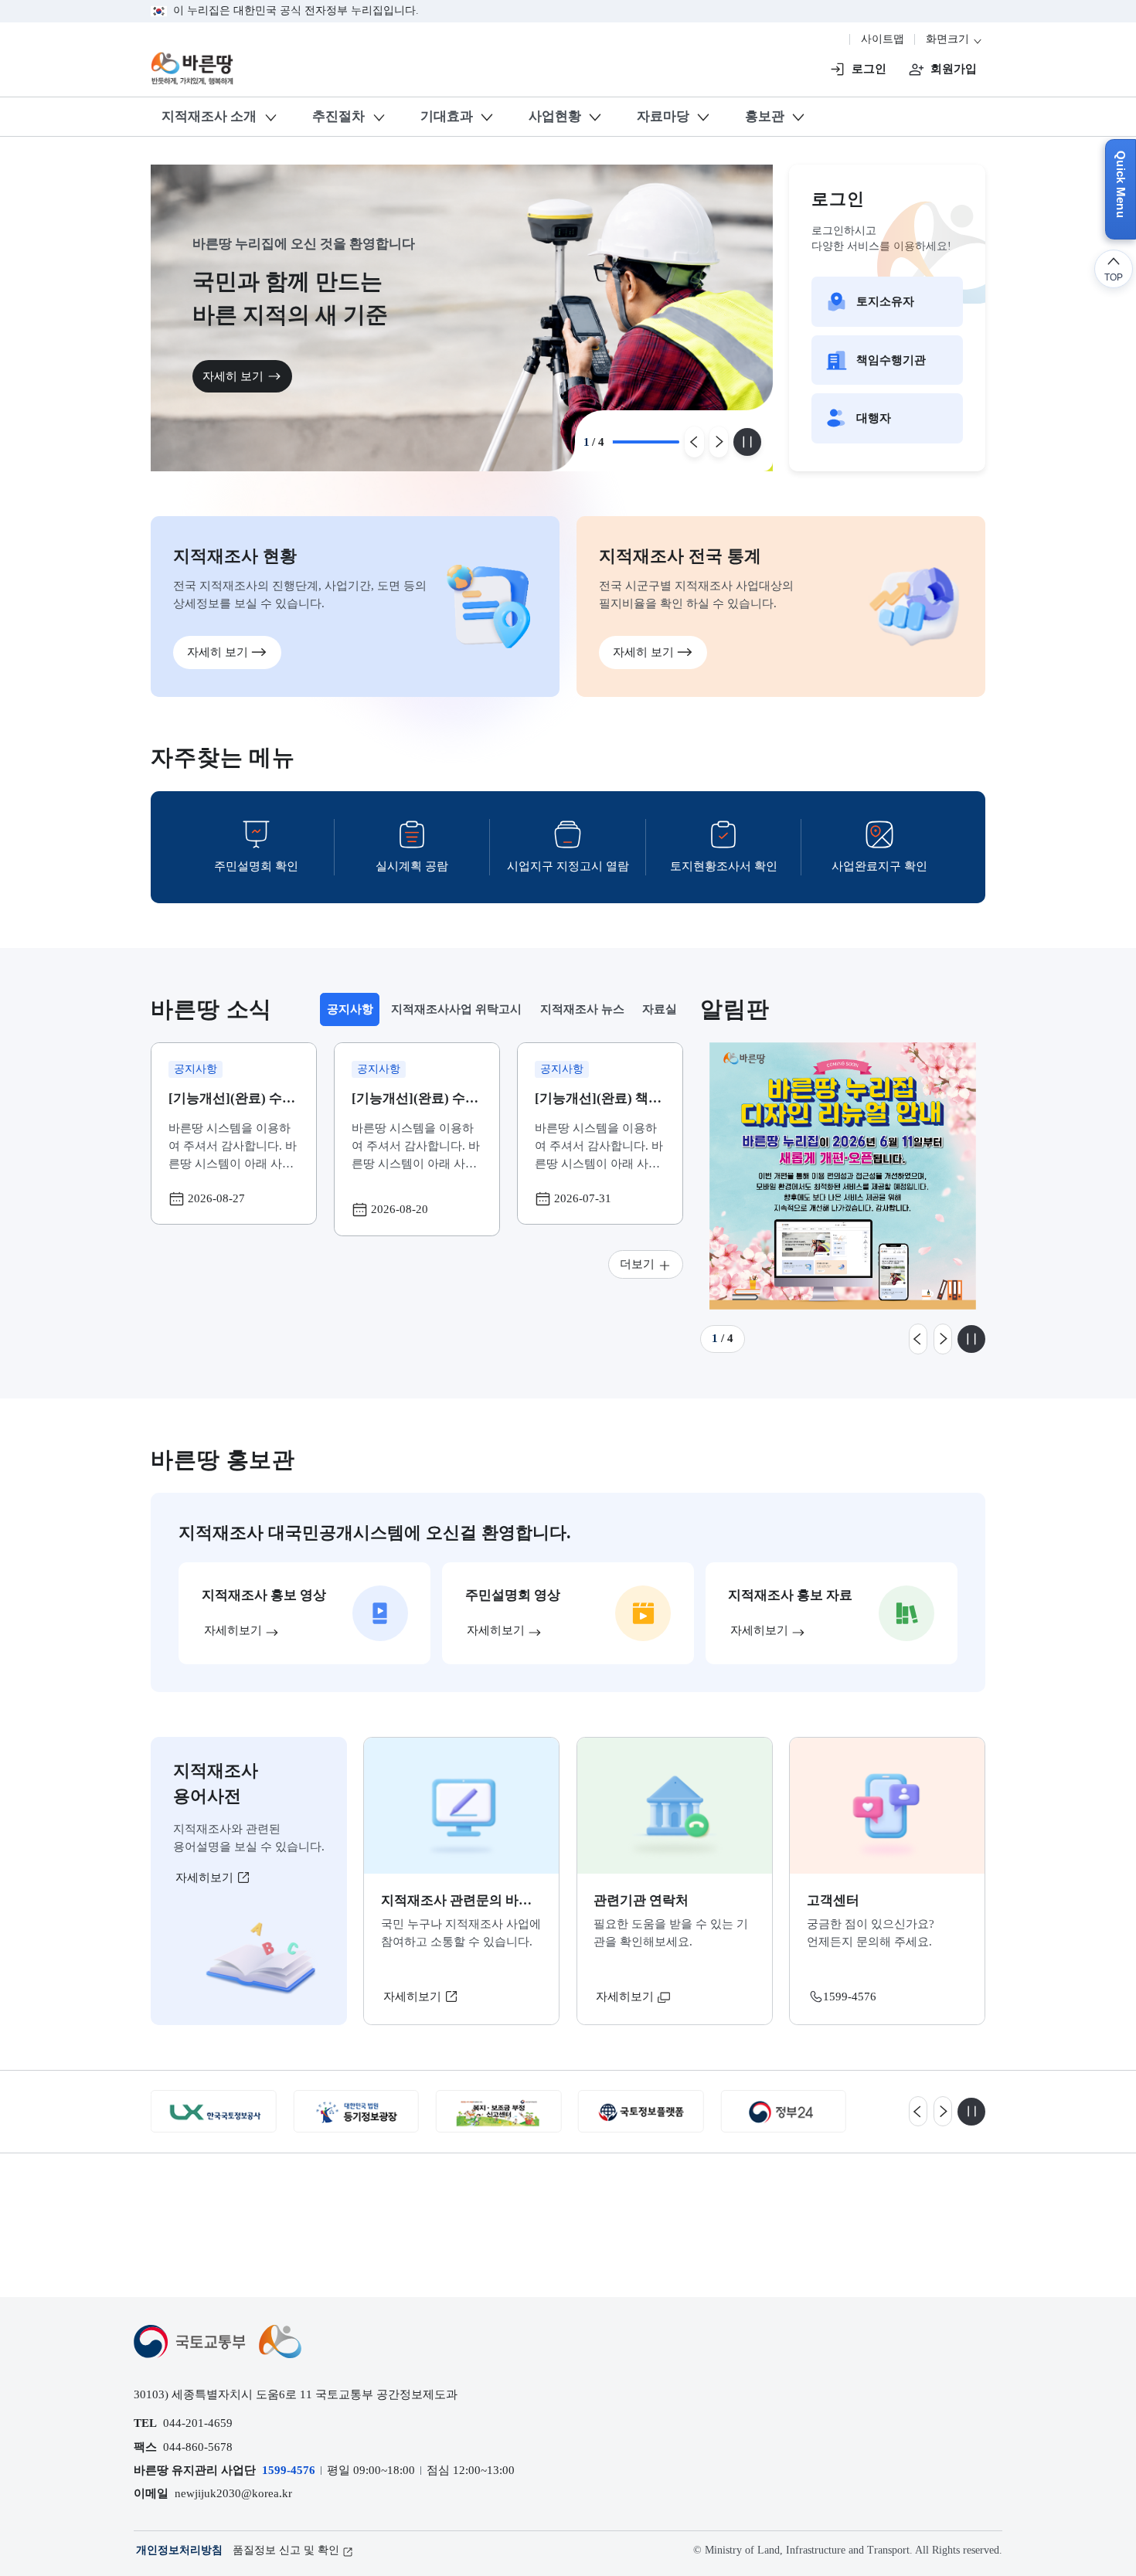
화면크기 (949, 39)
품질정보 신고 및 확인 (286, 2550)
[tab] (349, 1009)
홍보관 (765, 116)
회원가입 (954, 68)
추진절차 (338, 116)
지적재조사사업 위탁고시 (456, 1009)
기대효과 (447, 116)
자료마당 (663, 116)
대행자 (874, 418)
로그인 (869, 68)
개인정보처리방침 (179, 2550)
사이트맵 (883, 39)
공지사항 (353, 1013)
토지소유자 (885, 301)
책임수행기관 (891, 360)
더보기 (637, 1264)
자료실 (660, 1009)
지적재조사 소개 (209, 116)
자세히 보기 (269, 376)
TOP (1114, 277)
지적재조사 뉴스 (582, 1009)
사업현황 (555, 116)
